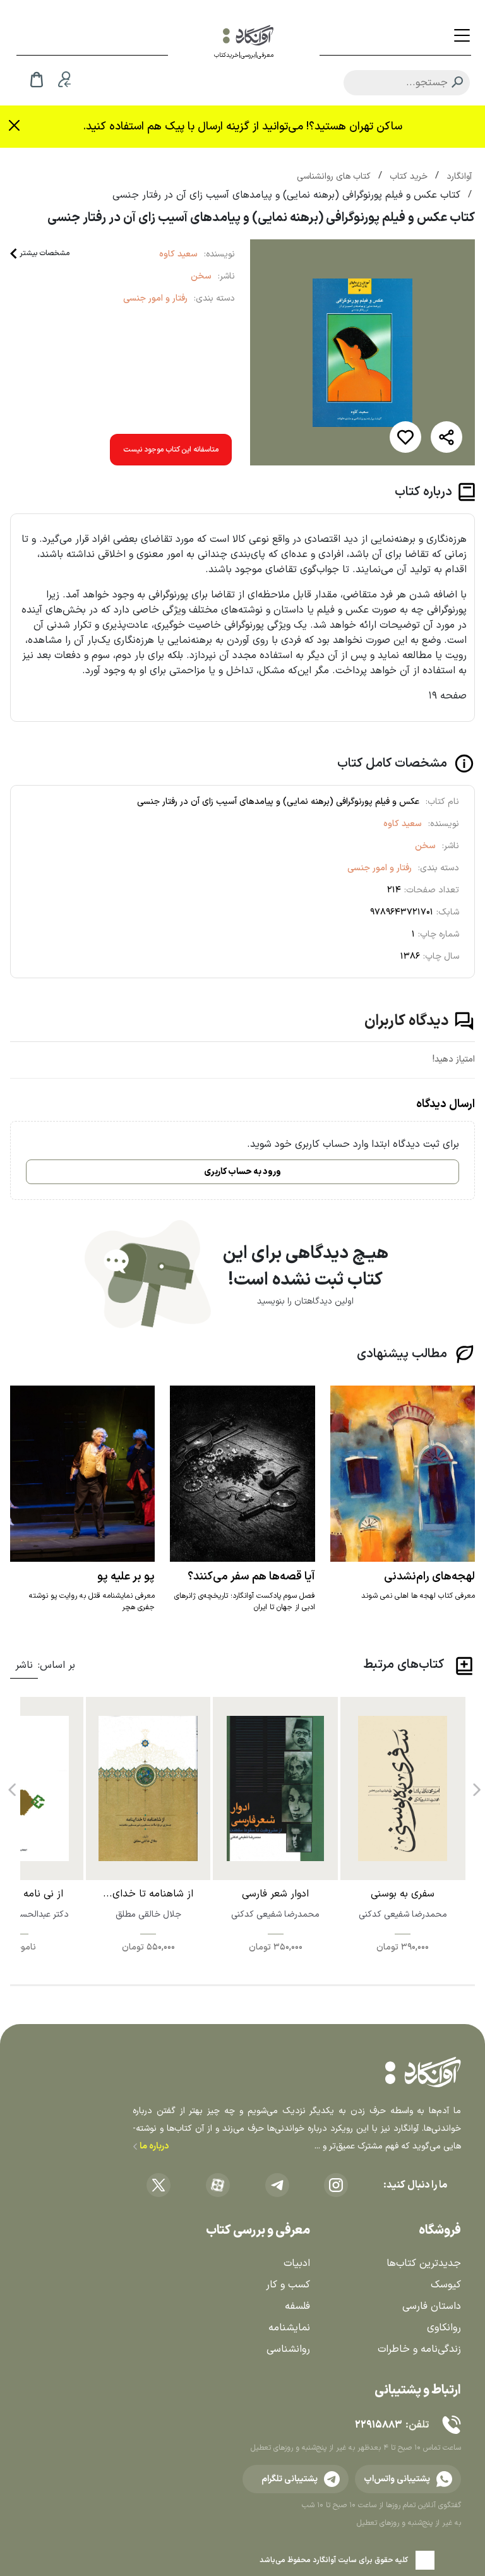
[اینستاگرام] (336, 2185)
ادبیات (297, 2263)
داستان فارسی (432, 2306)
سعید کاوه (178, 254)
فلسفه (297, 2306)
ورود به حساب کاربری (242, 1172)
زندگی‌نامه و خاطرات (419, 2349)
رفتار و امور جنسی (155, 298)
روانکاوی (444, 2328)
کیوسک (446, 2285)
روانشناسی (288, 2349)
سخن (201, 276)
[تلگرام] (277, 2185)
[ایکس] (159, 2185)
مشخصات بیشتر (45, 253)
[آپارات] (218, 2185)
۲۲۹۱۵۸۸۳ (378, 2425)
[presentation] (476, 1785)
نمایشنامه (289, 2328)
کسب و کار (288, 2285)
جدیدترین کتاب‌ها (424, 2263)
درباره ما (153, 2146)
